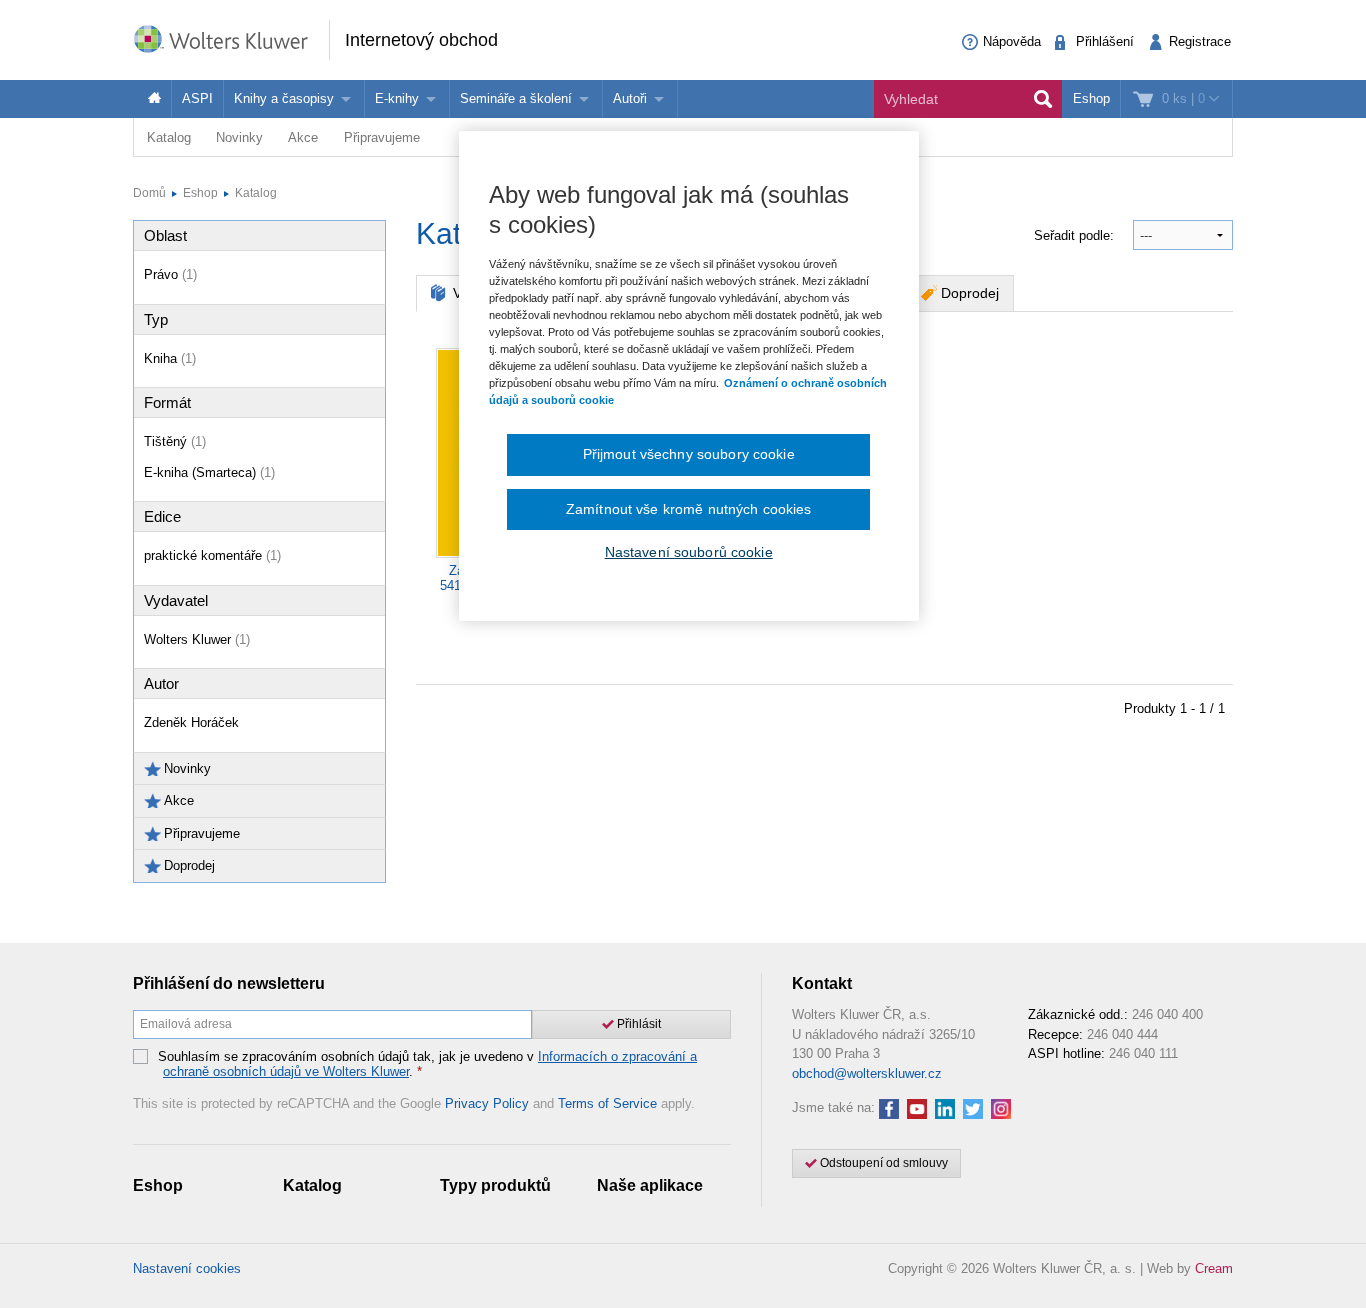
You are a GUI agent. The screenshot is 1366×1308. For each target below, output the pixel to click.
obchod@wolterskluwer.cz (867, 1073)
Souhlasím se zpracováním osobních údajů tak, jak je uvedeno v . (427, 1064)
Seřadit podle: (1076, 235)
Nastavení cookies (187, 1268)
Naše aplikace (650, 1185)
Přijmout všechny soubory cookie (689, 454)
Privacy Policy (487, 1103)
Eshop (1091, 98)
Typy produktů (495, 1185)
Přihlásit (637, 1024)
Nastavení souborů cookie (689, 552)
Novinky (239, 137)
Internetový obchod (421, 40)
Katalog (169, 137)
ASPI (197, 98)
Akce (303, 137)
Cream (1214, 1268)
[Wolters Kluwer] (231, 38)
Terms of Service (607, 1103)
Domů (149, 193)
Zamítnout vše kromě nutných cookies (689, 509)
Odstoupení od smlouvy (882, 1163)
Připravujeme (382, 137)
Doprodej (970, 293)
